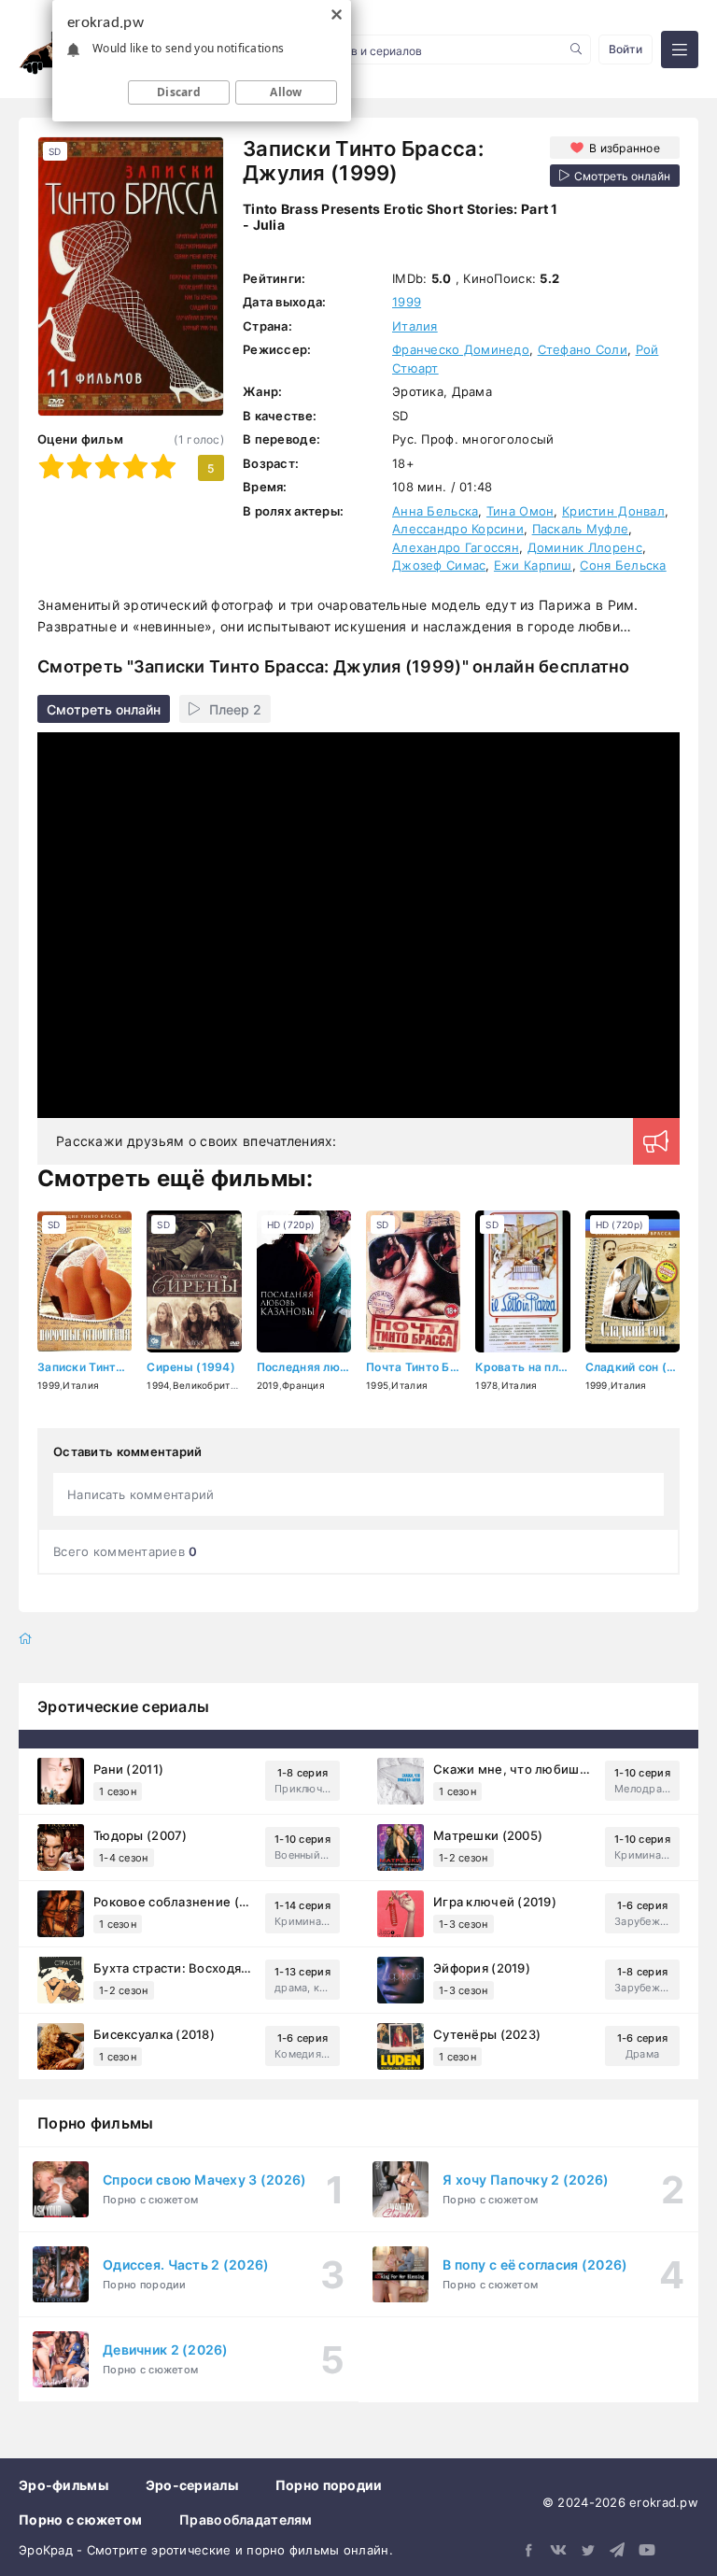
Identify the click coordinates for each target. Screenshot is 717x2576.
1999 (407, 302)
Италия (415, 326)
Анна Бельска (435, 511)
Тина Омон (520, 511)
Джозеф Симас (439, 565)
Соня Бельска (623, 565)
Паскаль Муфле (581, 529)
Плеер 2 (235, 709)
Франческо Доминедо (461, 349)
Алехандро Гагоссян (456, 547)
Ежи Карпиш (533, 565)
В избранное (625, 148)
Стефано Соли (583, 349)
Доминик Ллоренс (585, 547)
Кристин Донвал (613, 511)
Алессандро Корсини (458, 529)
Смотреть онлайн (104, 709)
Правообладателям (246, 2519)
